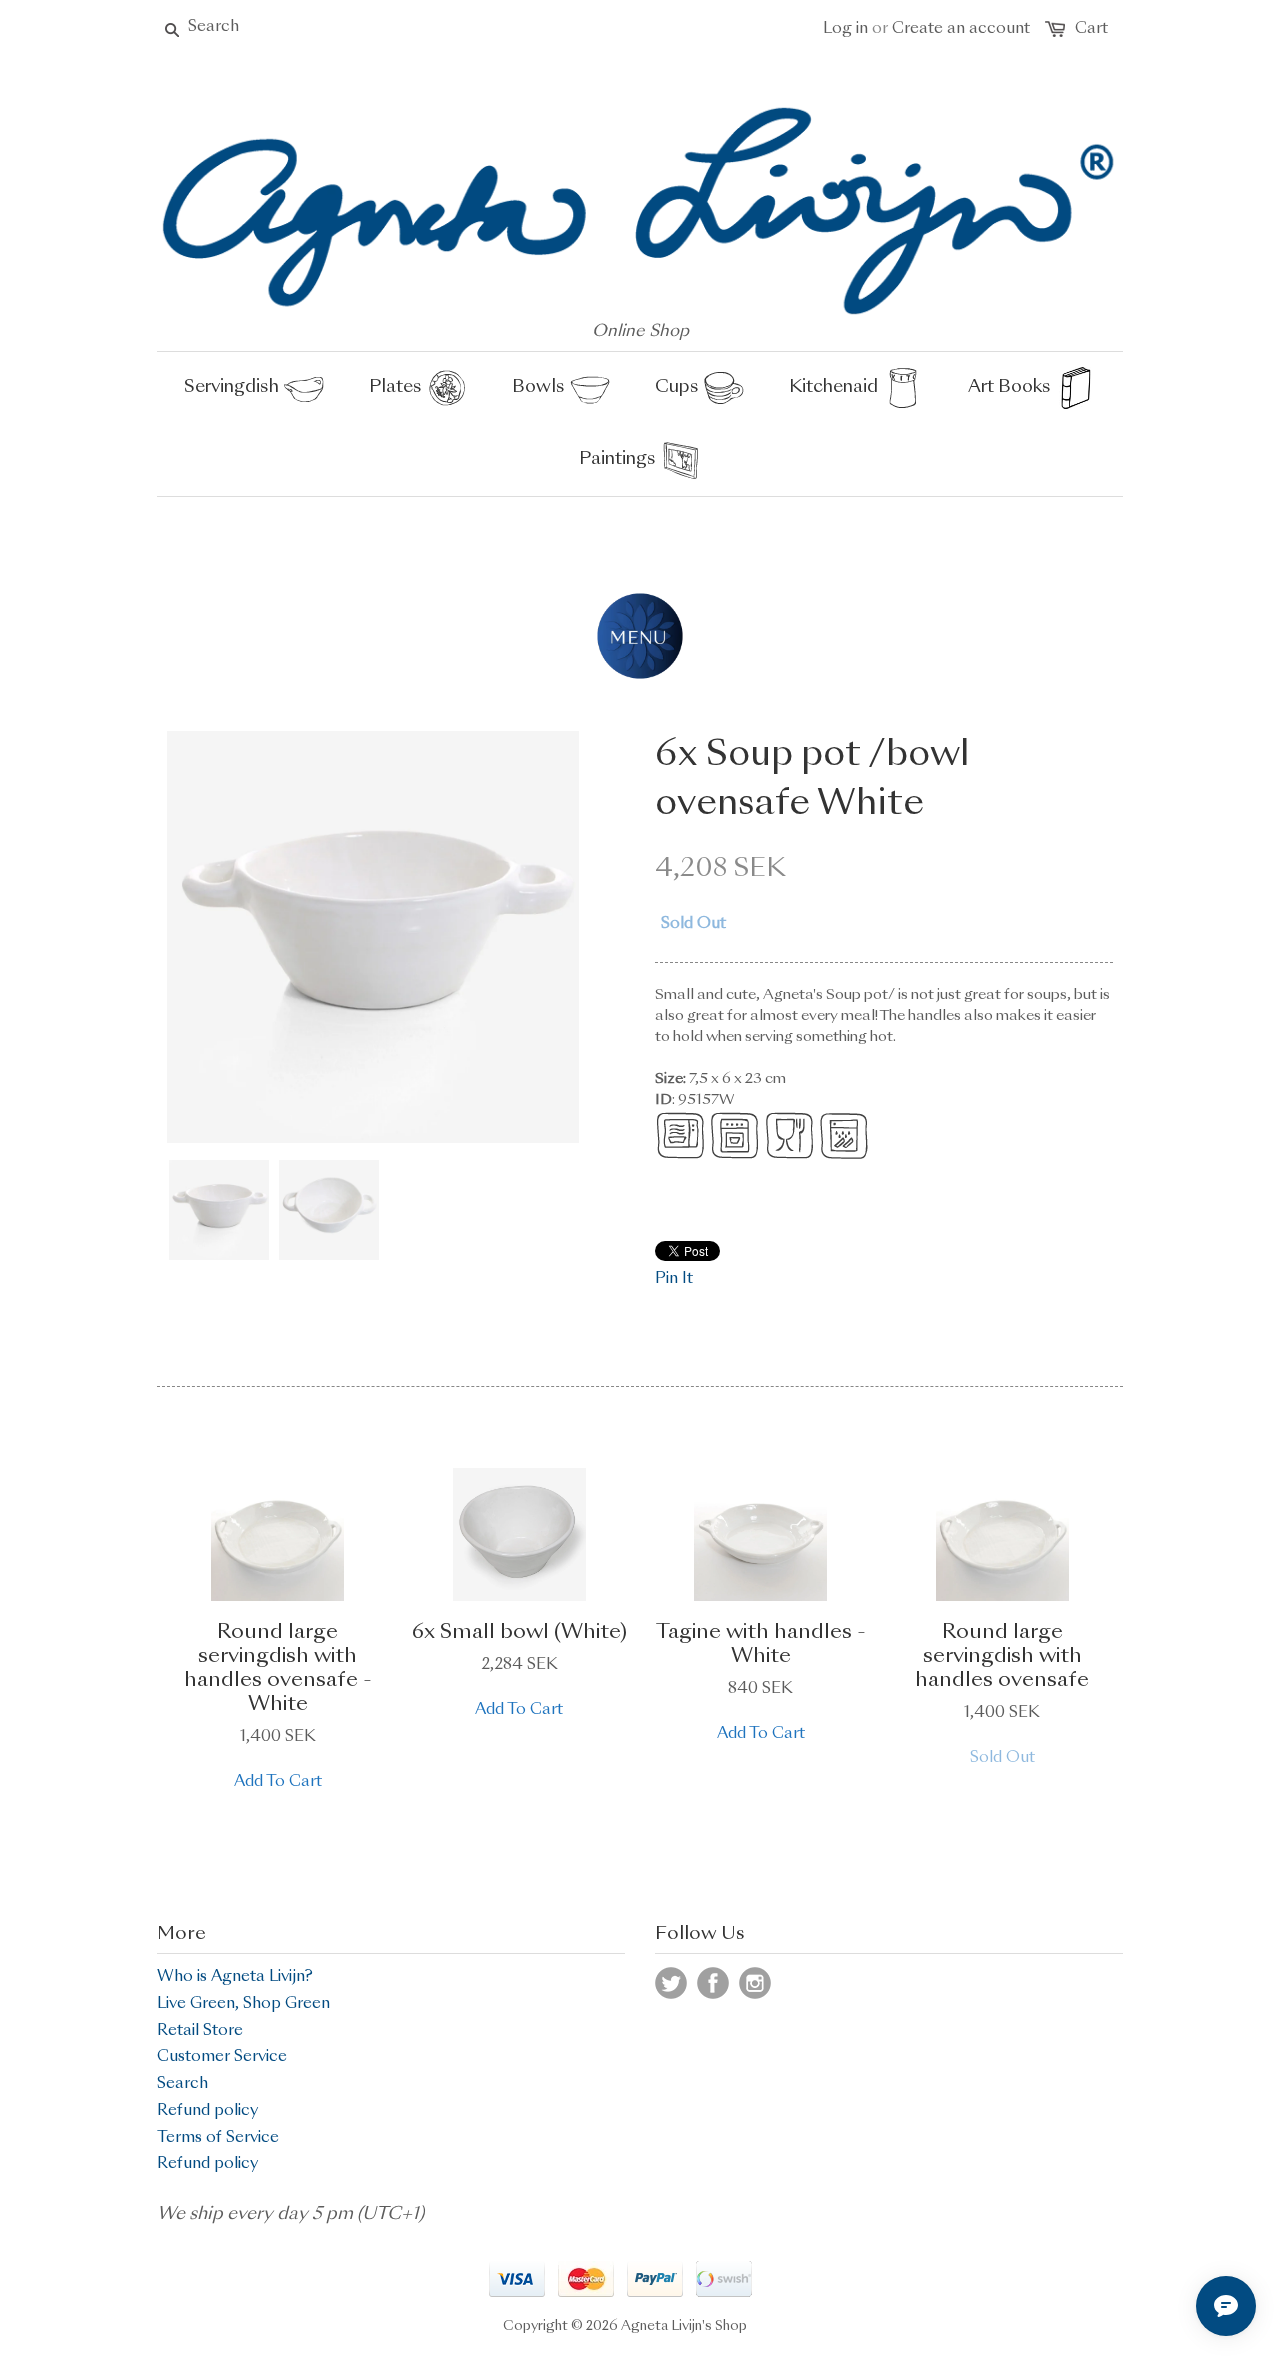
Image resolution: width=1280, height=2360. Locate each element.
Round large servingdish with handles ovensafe (1002, 1657)
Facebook (713, 1983)
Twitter (671, 1983)
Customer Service (222, 2057)
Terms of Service (218, 2138)
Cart (1091, 29)
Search (182, 2084)
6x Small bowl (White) (519, 1633)
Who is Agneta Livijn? (235, 1977)
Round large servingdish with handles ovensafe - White (278, 1669)
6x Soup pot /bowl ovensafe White (812, 780)
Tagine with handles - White (761, 1645)
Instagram (755, 1983)
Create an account (961, 29)
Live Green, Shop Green (243, 2004)
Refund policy (207, 2111)
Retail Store (200, 2031)
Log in (845, 29)
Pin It (674, 1279)
